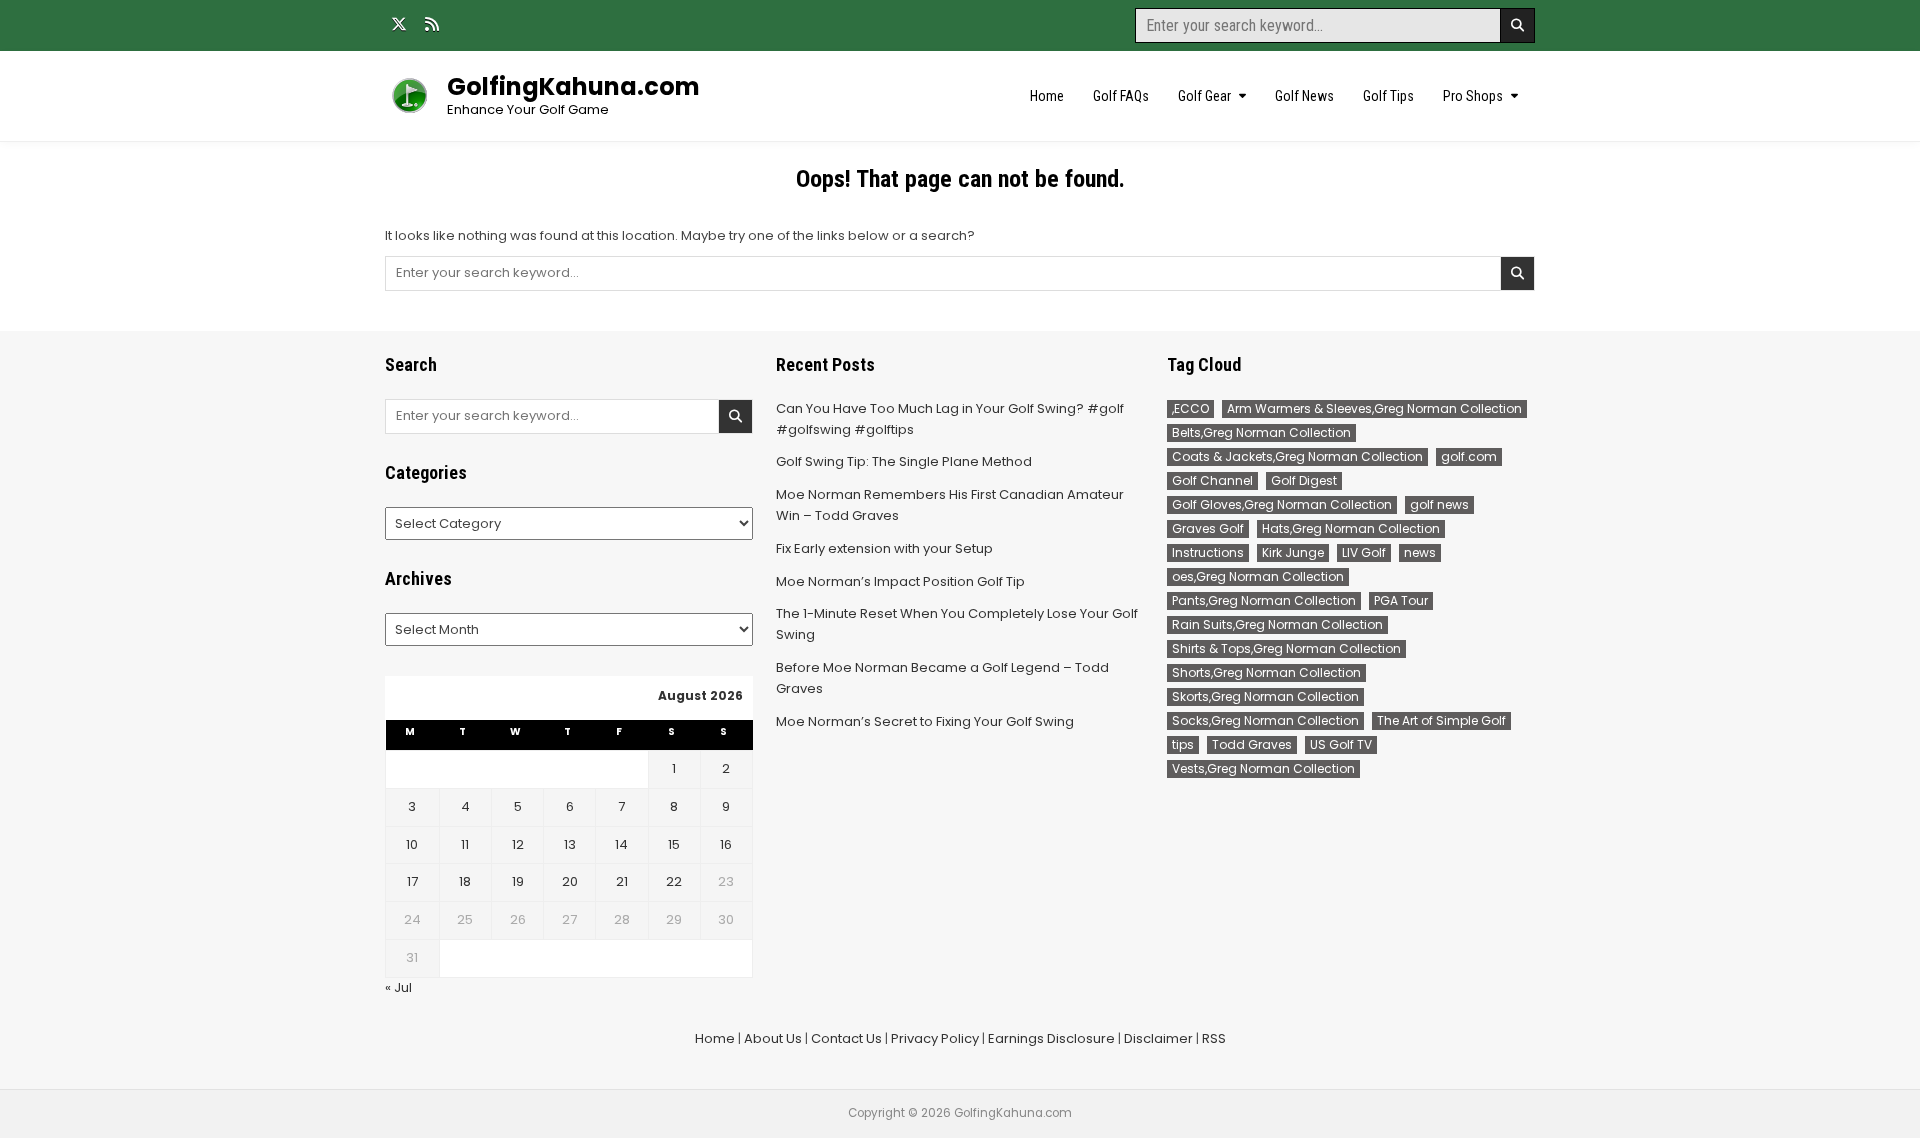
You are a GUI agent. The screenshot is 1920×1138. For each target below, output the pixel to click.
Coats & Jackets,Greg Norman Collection (1297, 456)
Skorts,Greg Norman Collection (1265, 696)
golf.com (1469, 456)
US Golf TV (1341, 744)
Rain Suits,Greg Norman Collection (1277, 624)
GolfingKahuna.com (573, 86)
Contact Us (846, 1038)
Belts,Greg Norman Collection (1261, 432)
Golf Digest (1304, 480)
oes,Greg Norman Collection (1258, 576)
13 (570, 844)
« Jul (398, 987)
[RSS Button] (432, 24)
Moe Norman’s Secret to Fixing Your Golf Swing (925, 721)
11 (465, 844)
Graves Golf (1208, 528)
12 (518, 844)
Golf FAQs (1121, 96)
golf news (1439, 504)
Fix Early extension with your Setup (884, 548)
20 (570, 881)
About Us (773, 1038)
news (1420, 552)
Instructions (1208, 552)
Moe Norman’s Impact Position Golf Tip (900, 581)
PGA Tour (1401, 600)
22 (674, 881)
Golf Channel (1212, 480)
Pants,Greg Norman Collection (1264, 600)
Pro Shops (1473, 96)
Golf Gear (1204, 96)
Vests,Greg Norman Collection (1263, 768)
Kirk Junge (1293, 552)
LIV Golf (1364, 552)
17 (412, 881)
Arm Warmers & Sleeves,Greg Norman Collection (1374, 408)
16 (726, 844)
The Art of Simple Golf (1441, 720)
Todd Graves (1252, 744)
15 (674, 844)
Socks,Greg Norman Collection (1265, 720)
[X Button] (399, 24)
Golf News (1304, 96)
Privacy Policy (935, 1038)
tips (1183, 744)
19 (518, 881)
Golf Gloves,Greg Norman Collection (1282, 504)
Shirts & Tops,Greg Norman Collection (1286, 648)
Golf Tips (1388, 96)
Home (1047, 96)
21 (622, 881)
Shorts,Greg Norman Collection (1266, 672)
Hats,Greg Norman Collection (1351, 528)
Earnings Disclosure (1051, 1038)
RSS (1214, 1038)
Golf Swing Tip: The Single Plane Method (904, 461)
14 (621, 844)
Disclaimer (1158, 1038)
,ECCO (1190, 408)
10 (412, 844)
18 (465, 881)
